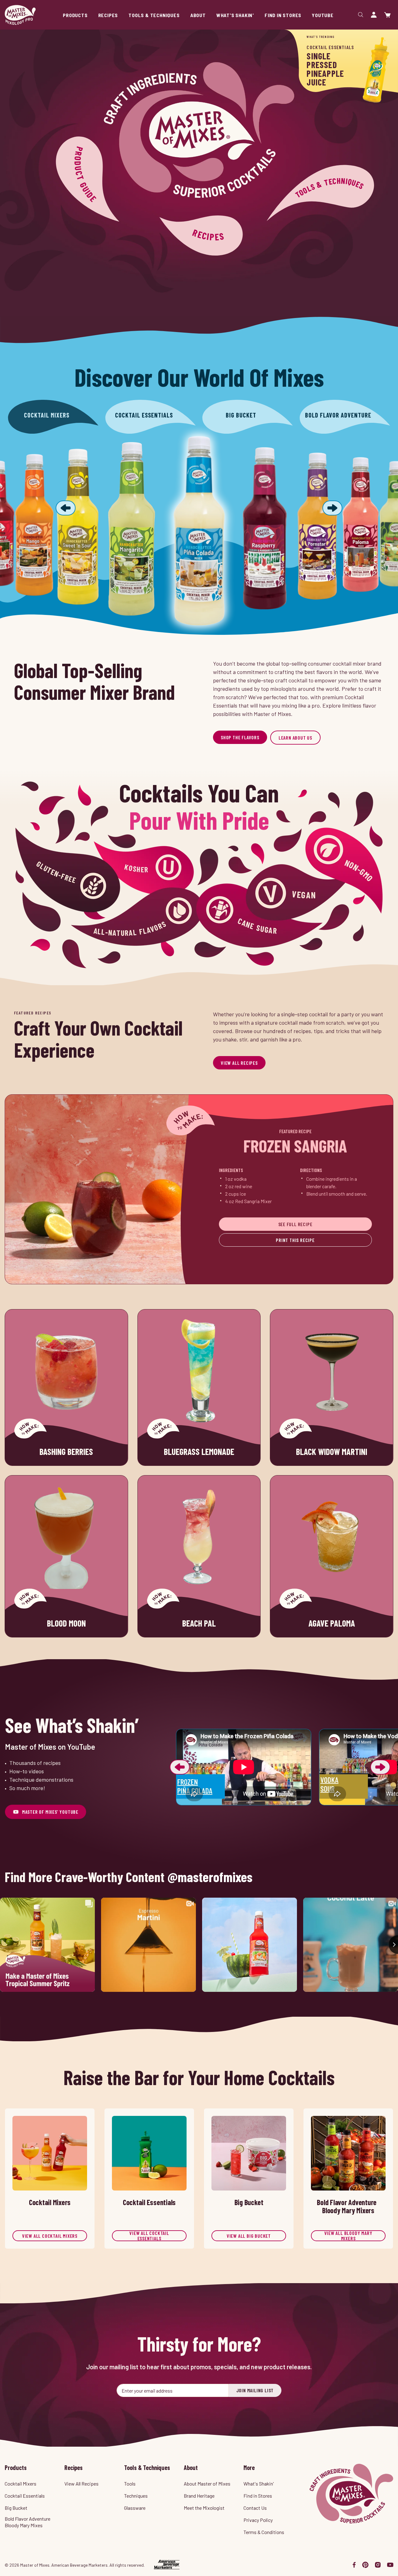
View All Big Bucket (249, 2236)
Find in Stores (258, 2496)
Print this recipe (295, 1240)
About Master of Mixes (207, 2484)
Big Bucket (16, 2508)
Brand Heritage (199, 2496)
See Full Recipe (295, 1224)
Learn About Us (295, 738)
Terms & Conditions (264, 2532)
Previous (180, 1767)
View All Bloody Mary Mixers (348, 2236)
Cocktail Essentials (25, 2496)
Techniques (136, 2496)
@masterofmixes (210, 1877)
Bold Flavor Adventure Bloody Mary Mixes (28, 2522)
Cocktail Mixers (21, 2484)
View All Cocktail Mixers (50, 2236)
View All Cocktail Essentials (149, 2236)
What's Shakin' (259, 2484)
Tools (130, 2484)
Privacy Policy (258, 2520)
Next (380, 1767)
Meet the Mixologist (204, 2508)
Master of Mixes (20, 15)
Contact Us (255, 2508)
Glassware (135, 2508)
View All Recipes (239, 1063)
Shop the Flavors (240, 737)
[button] (66, 509)
